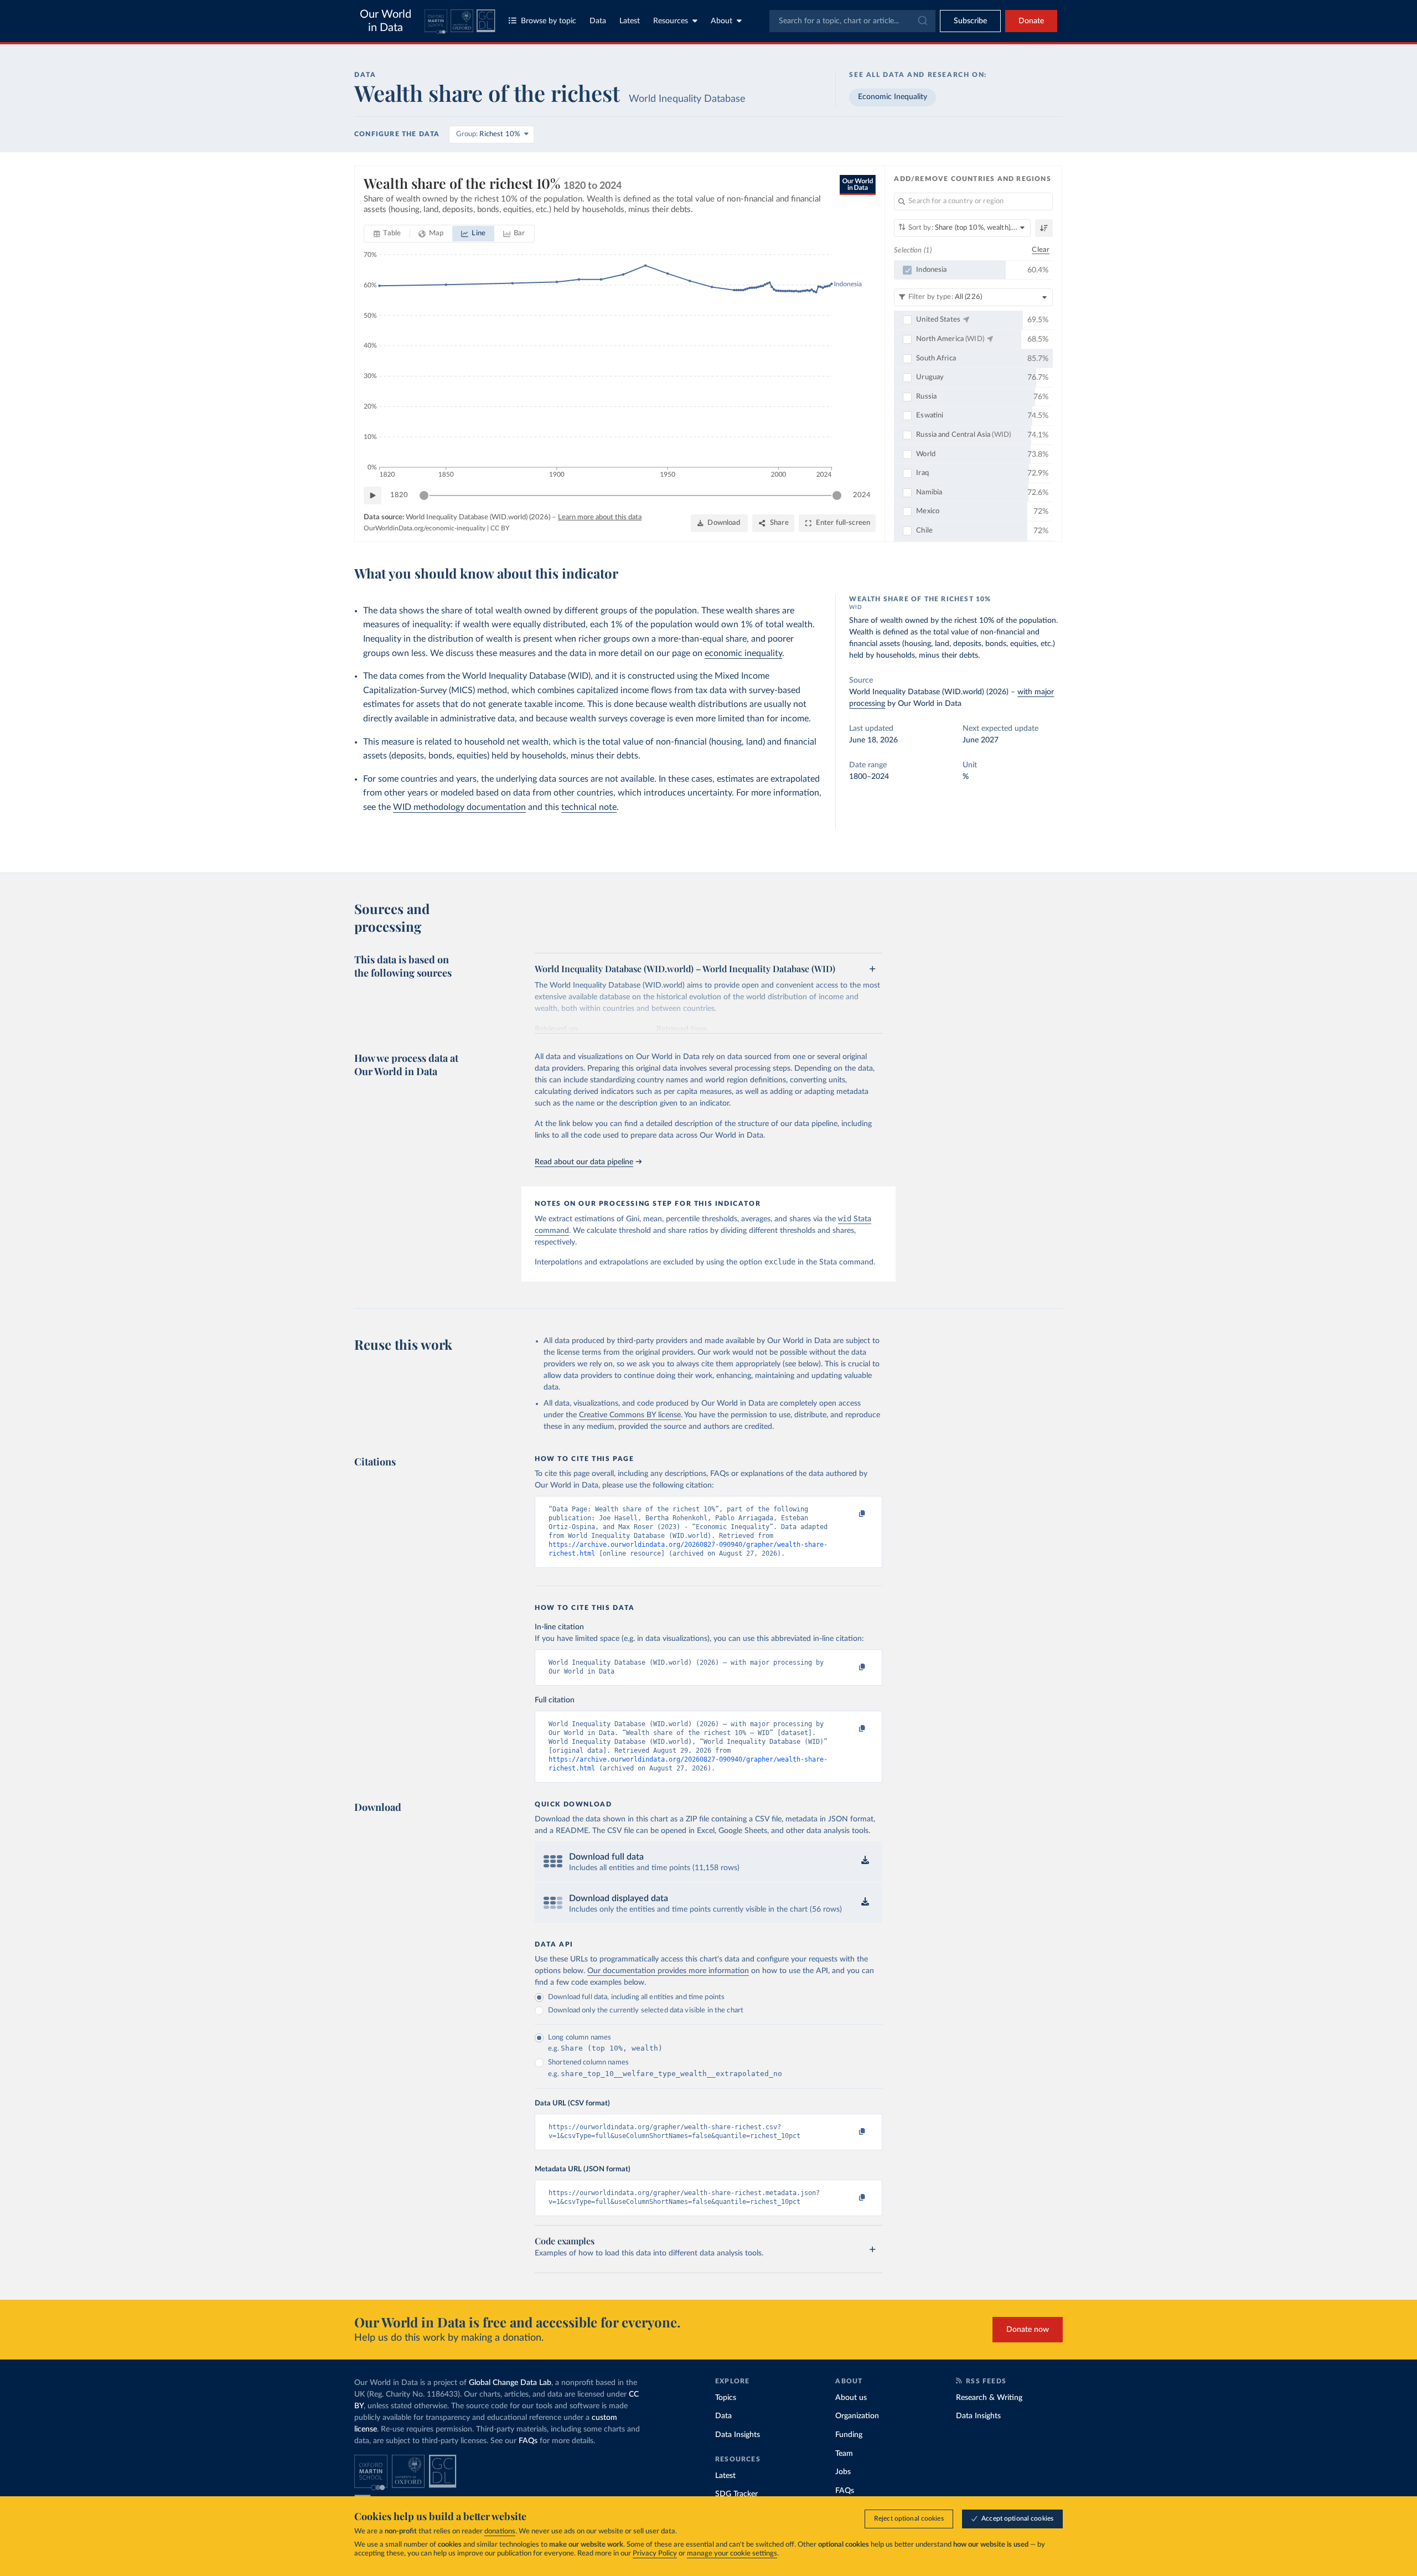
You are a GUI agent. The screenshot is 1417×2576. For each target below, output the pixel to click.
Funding (849, 2435)
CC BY (500, 528)
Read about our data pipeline (584, 1162)
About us (851, 2398)
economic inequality (743, 653)
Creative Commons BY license (630, 1415)
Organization (857, 2416)
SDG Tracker (736, 2494)
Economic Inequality (893, 97)
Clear (1041, 250)
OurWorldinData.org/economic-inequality (425, 528)
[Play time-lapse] (373, 495)
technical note (589, 807)
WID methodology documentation (459, 807)
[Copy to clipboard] (851, 1514)
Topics (726, 2398)
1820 (399, 495)
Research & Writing (989, 2398)
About (722, 21)
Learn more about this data (600, 517)
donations (500, 2531)
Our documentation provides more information (668, 1971)
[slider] (424, 495)
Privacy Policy (655, 2554)
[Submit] (922, 21)
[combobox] (852, 21)
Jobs (843, 2472)
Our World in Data (386, 21)
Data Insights (738, 2435)
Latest (630, 21)
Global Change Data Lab (510, 2383)
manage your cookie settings (732, 2554)
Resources (671, 21)
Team (844, 2454)
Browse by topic (549, 21)
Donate (1031, 21)
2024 (862, 495)
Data (598, 21)
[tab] (387, 234)
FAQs (528, 2441)
